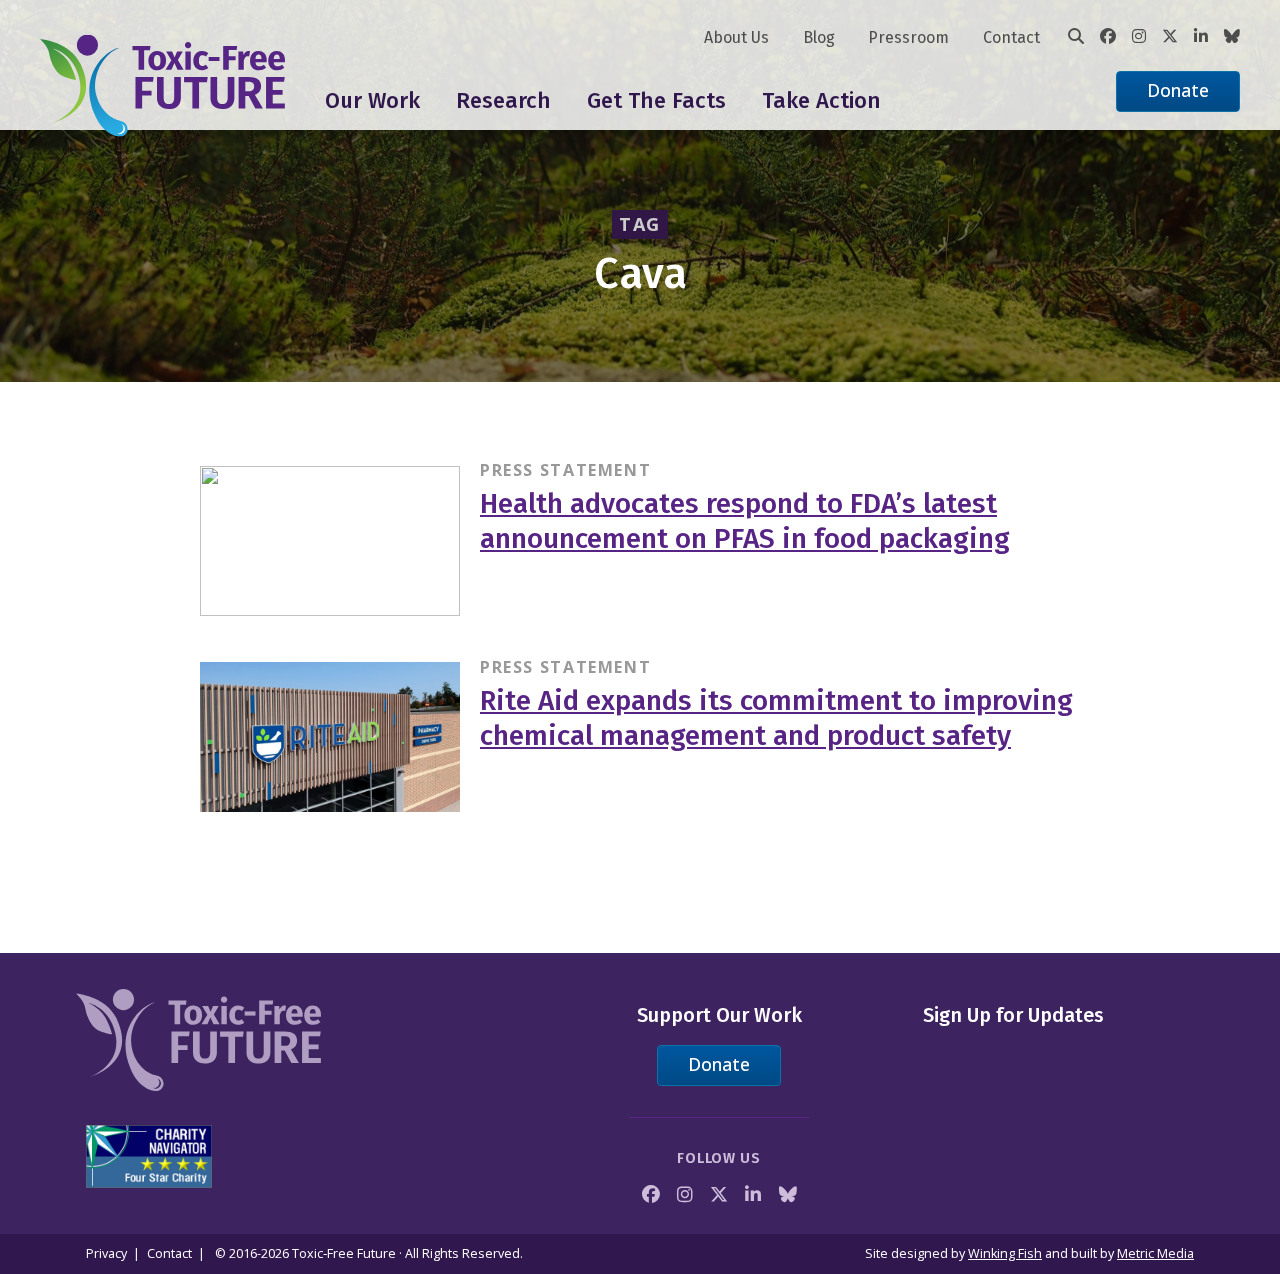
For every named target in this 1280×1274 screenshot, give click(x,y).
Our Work (372, 100)
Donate (1178, 90)
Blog (819, 37)
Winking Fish (1005, 1253)
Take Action (821, 100)
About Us (736, 37)
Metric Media (1155, 1253)
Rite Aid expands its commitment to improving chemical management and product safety (776, 718)
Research (503, 100)
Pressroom (908, 37)
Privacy (106, 1253)
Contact (1011, 37)
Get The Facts (656, 100)
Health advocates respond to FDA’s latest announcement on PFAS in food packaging (745, 521)
